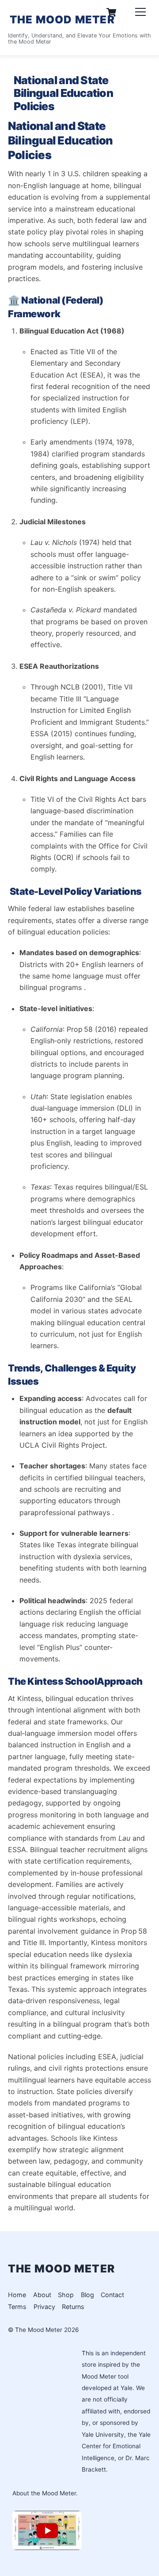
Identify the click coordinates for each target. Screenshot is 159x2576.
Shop (66, 2295)
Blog (87, 2295)
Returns (73, 2307)
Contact (112, 2295)
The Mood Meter (39, 2330)
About (42, 2295)
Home (17, 2295)
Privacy (44, 2307)
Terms (17, 2307)
